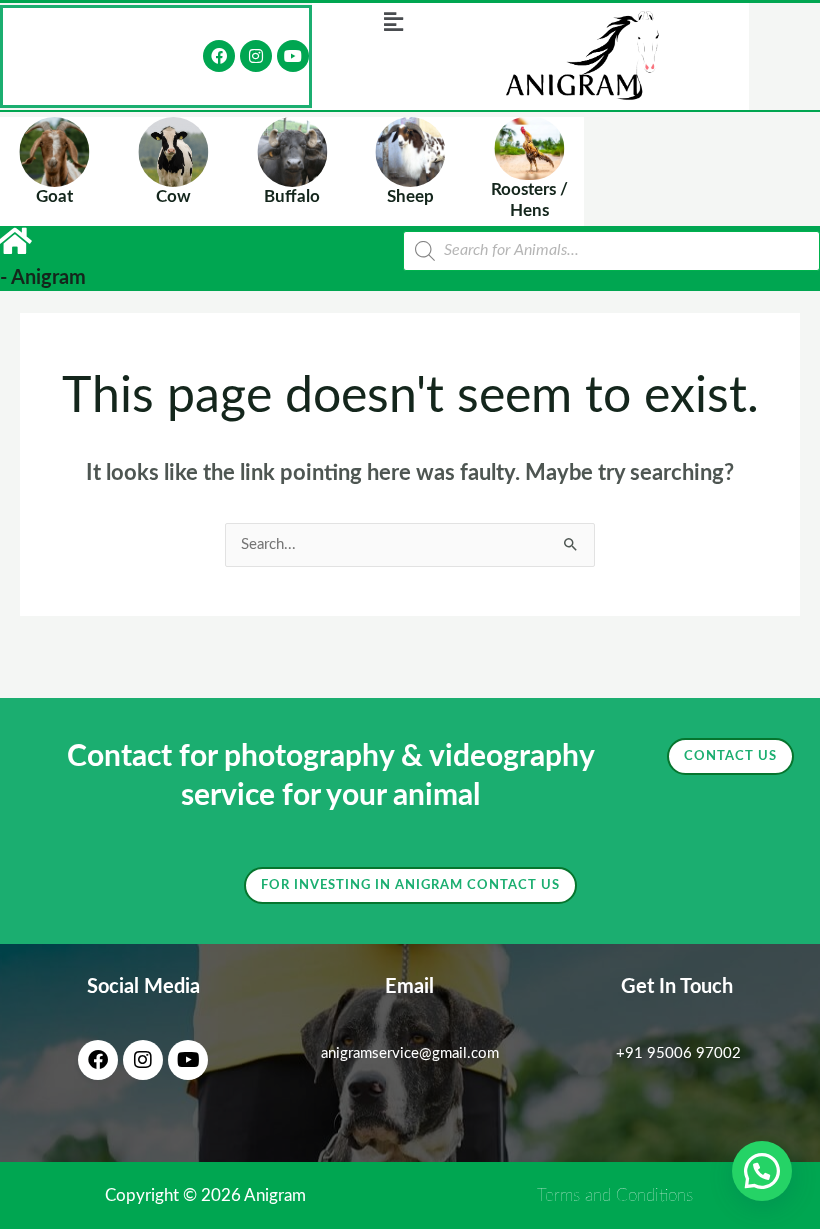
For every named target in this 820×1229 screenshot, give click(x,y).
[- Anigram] (15, 241)
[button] (393, 22)
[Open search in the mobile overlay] (611, 251)
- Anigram (43, 278)
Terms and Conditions (615, 1195)
